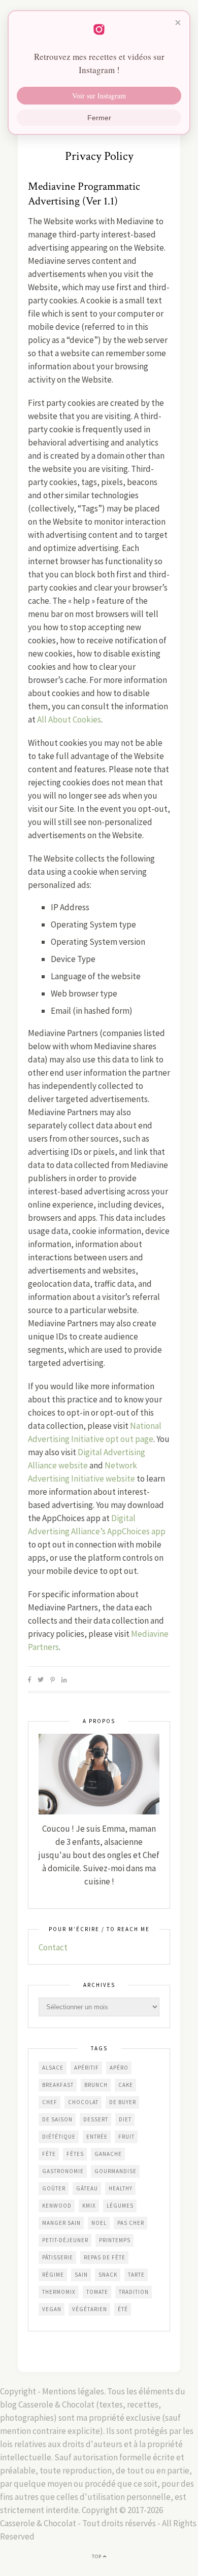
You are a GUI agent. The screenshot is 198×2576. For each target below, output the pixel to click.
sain (81, 2275)
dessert (96, 2119)
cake (126, 2085)
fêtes (75, 2154)
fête (49, 2154)
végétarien (90, 2309)
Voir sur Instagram (99, 96)
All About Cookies (69, 719)
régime (53, 2275)
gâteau (87, 2188)
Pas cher (131, 2223)
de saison (57, 2119)
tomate (97, 2292)
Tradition (134, 2292)
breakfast (58, 2085)
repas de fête (105, 2257)
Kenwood (57, 2206)
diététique (59, 2137)
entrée (97, 2137)
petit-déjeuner (65, 2240)
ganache (108, 2154)
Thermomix (59, 2292)
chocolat (83, 2102)
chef (50, 2102)
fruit (126, 2137)
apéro (119, 2068)
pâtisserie (58, 2257)
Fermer (99, 118)
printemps (115, 2240)
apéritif (87, 2068)
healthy (121, 2188)
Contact (53, 1947)
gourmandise (115, 2171)
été (123, 2309)
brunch (96, 2085)
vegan (52, 2309)
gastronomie (63, 2171)
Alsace (53, 2068)
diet (125, 2119)
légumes (120, 2206)
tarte (136, 2275)
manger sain (61, 2223)
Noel (99, 2223)
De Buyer (123, 2102)
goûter (54, 2188)
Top (97, 2556)
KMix (89, 2206)
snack (108, 2275)
